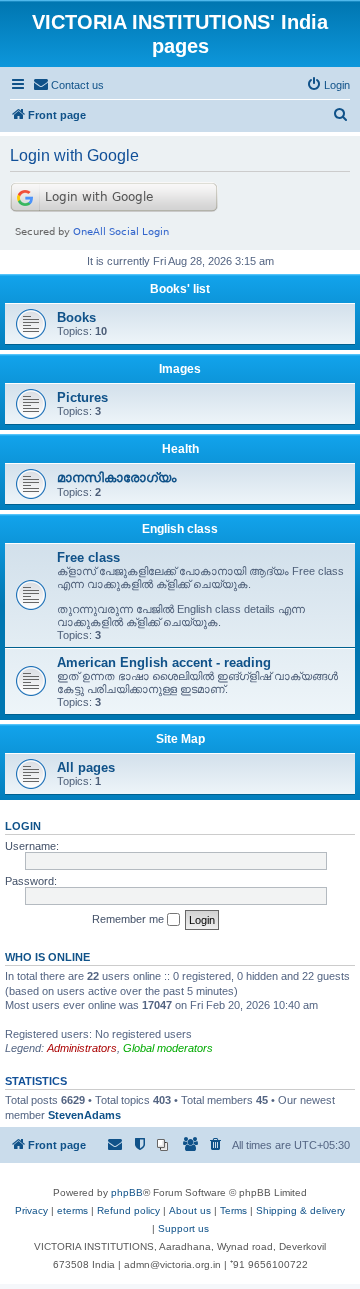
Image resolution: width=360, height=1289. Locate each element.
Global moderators (168, 1048)
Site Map (180, 739)
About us (190, 1210)
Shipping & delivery (300, 1210)
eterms (72, 1210)
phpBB (127, 1192)
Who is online (47, 957)
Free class (88, 557)
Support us (183, 1228)
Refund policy (128, 1210)
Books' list (180, 289)
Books (76, 317)
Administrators (82, 1048)
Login (23, 826)
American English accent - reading (164, 662)
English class (180, 529)
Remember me (129, 919)
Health (180, 449)
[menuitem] (68, 85)
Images (180, 369)
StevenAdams (84, 1115)
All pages (86, 767)
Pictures (82, 397)
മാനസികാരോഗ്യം (116, 477)
